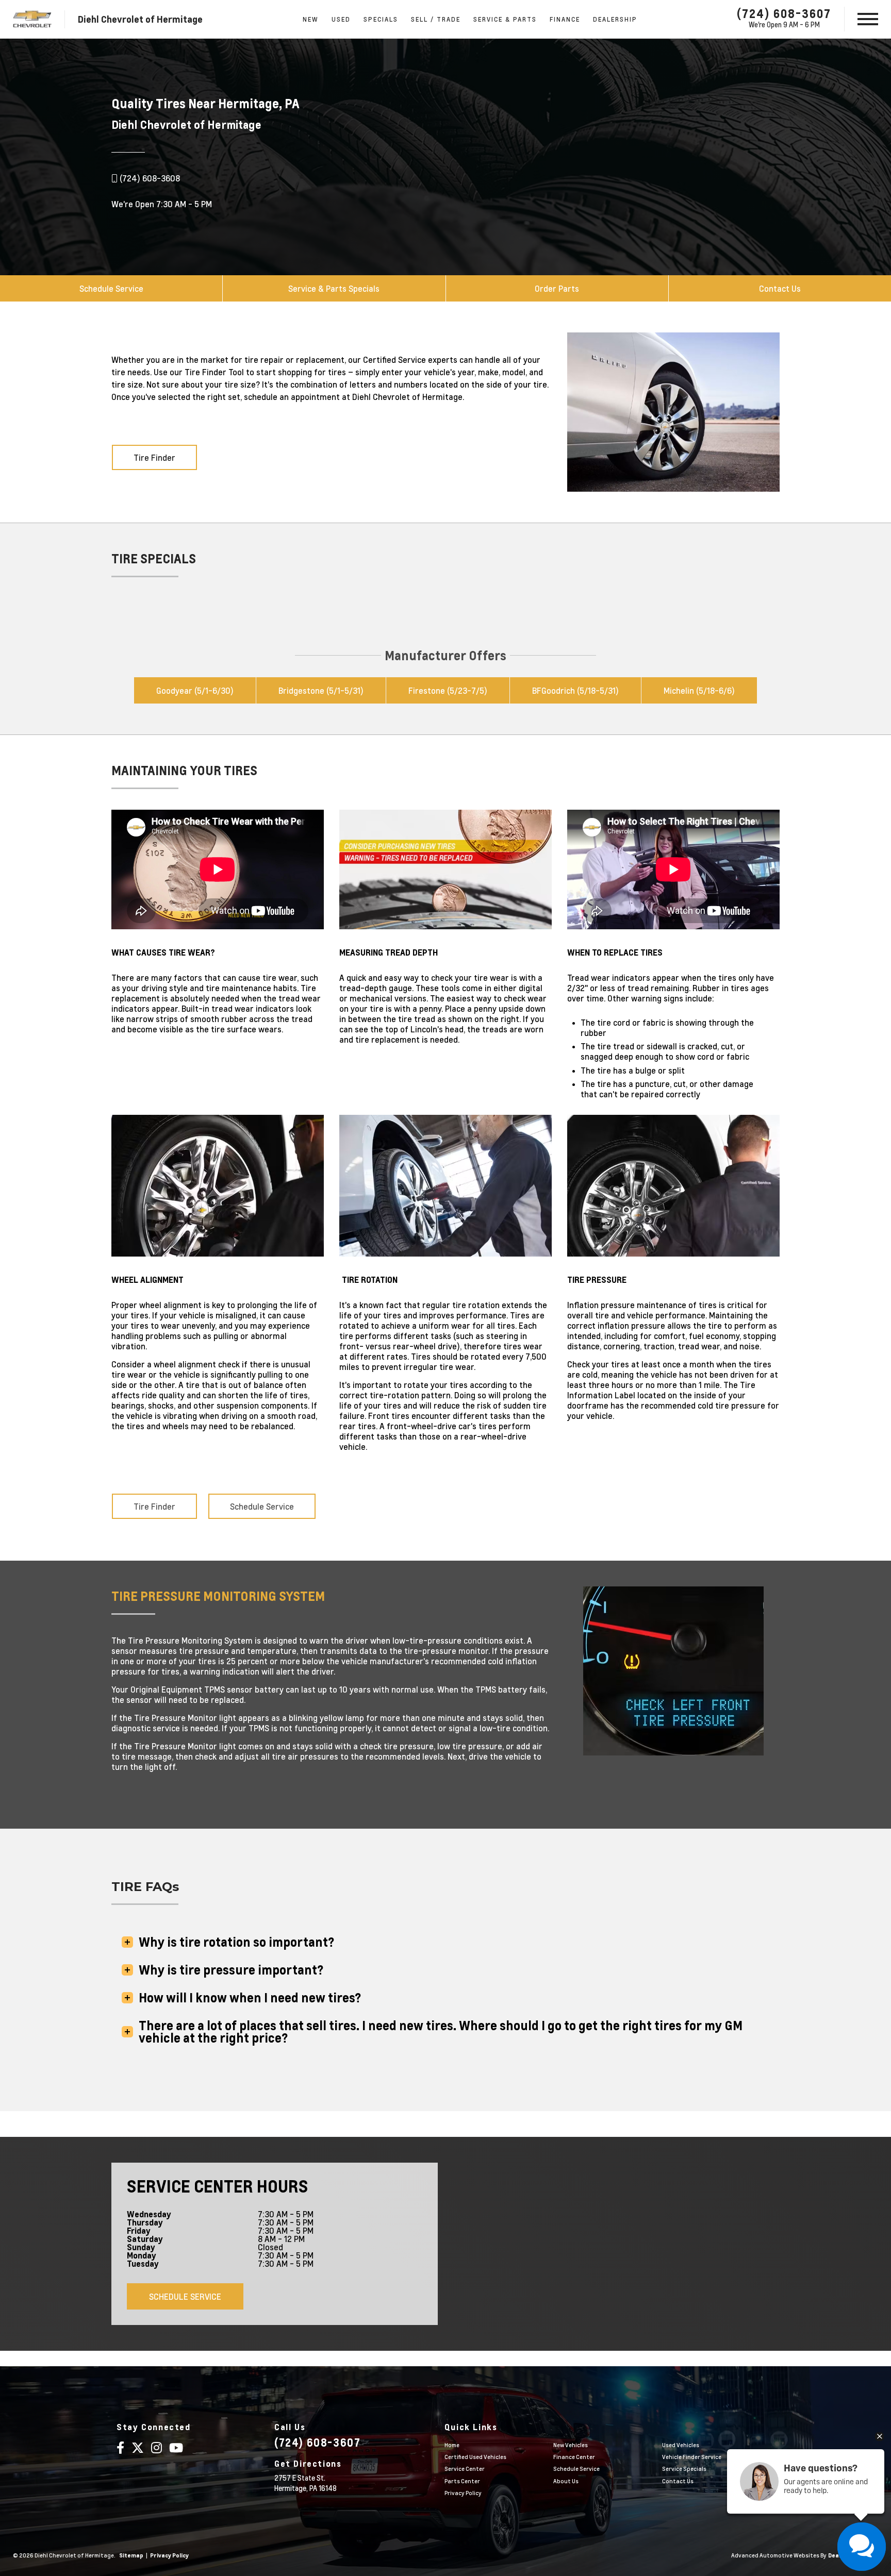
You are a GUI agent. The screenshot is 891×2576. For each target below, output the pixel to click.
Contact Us (780, 288)
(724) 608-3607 (784, 13)
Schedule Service (111, 288)
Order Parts (557, 288)
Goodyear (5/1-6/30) (195, 690)
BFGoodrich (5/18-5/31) (575, 690)
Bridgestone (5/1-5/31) (321, 690)
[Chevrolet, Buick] (32, 19)
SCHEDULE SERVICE (185, 2296)
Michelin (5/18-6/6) (699, 690)
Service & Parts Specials (334, 288)
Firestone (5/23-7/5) (448, 690)
